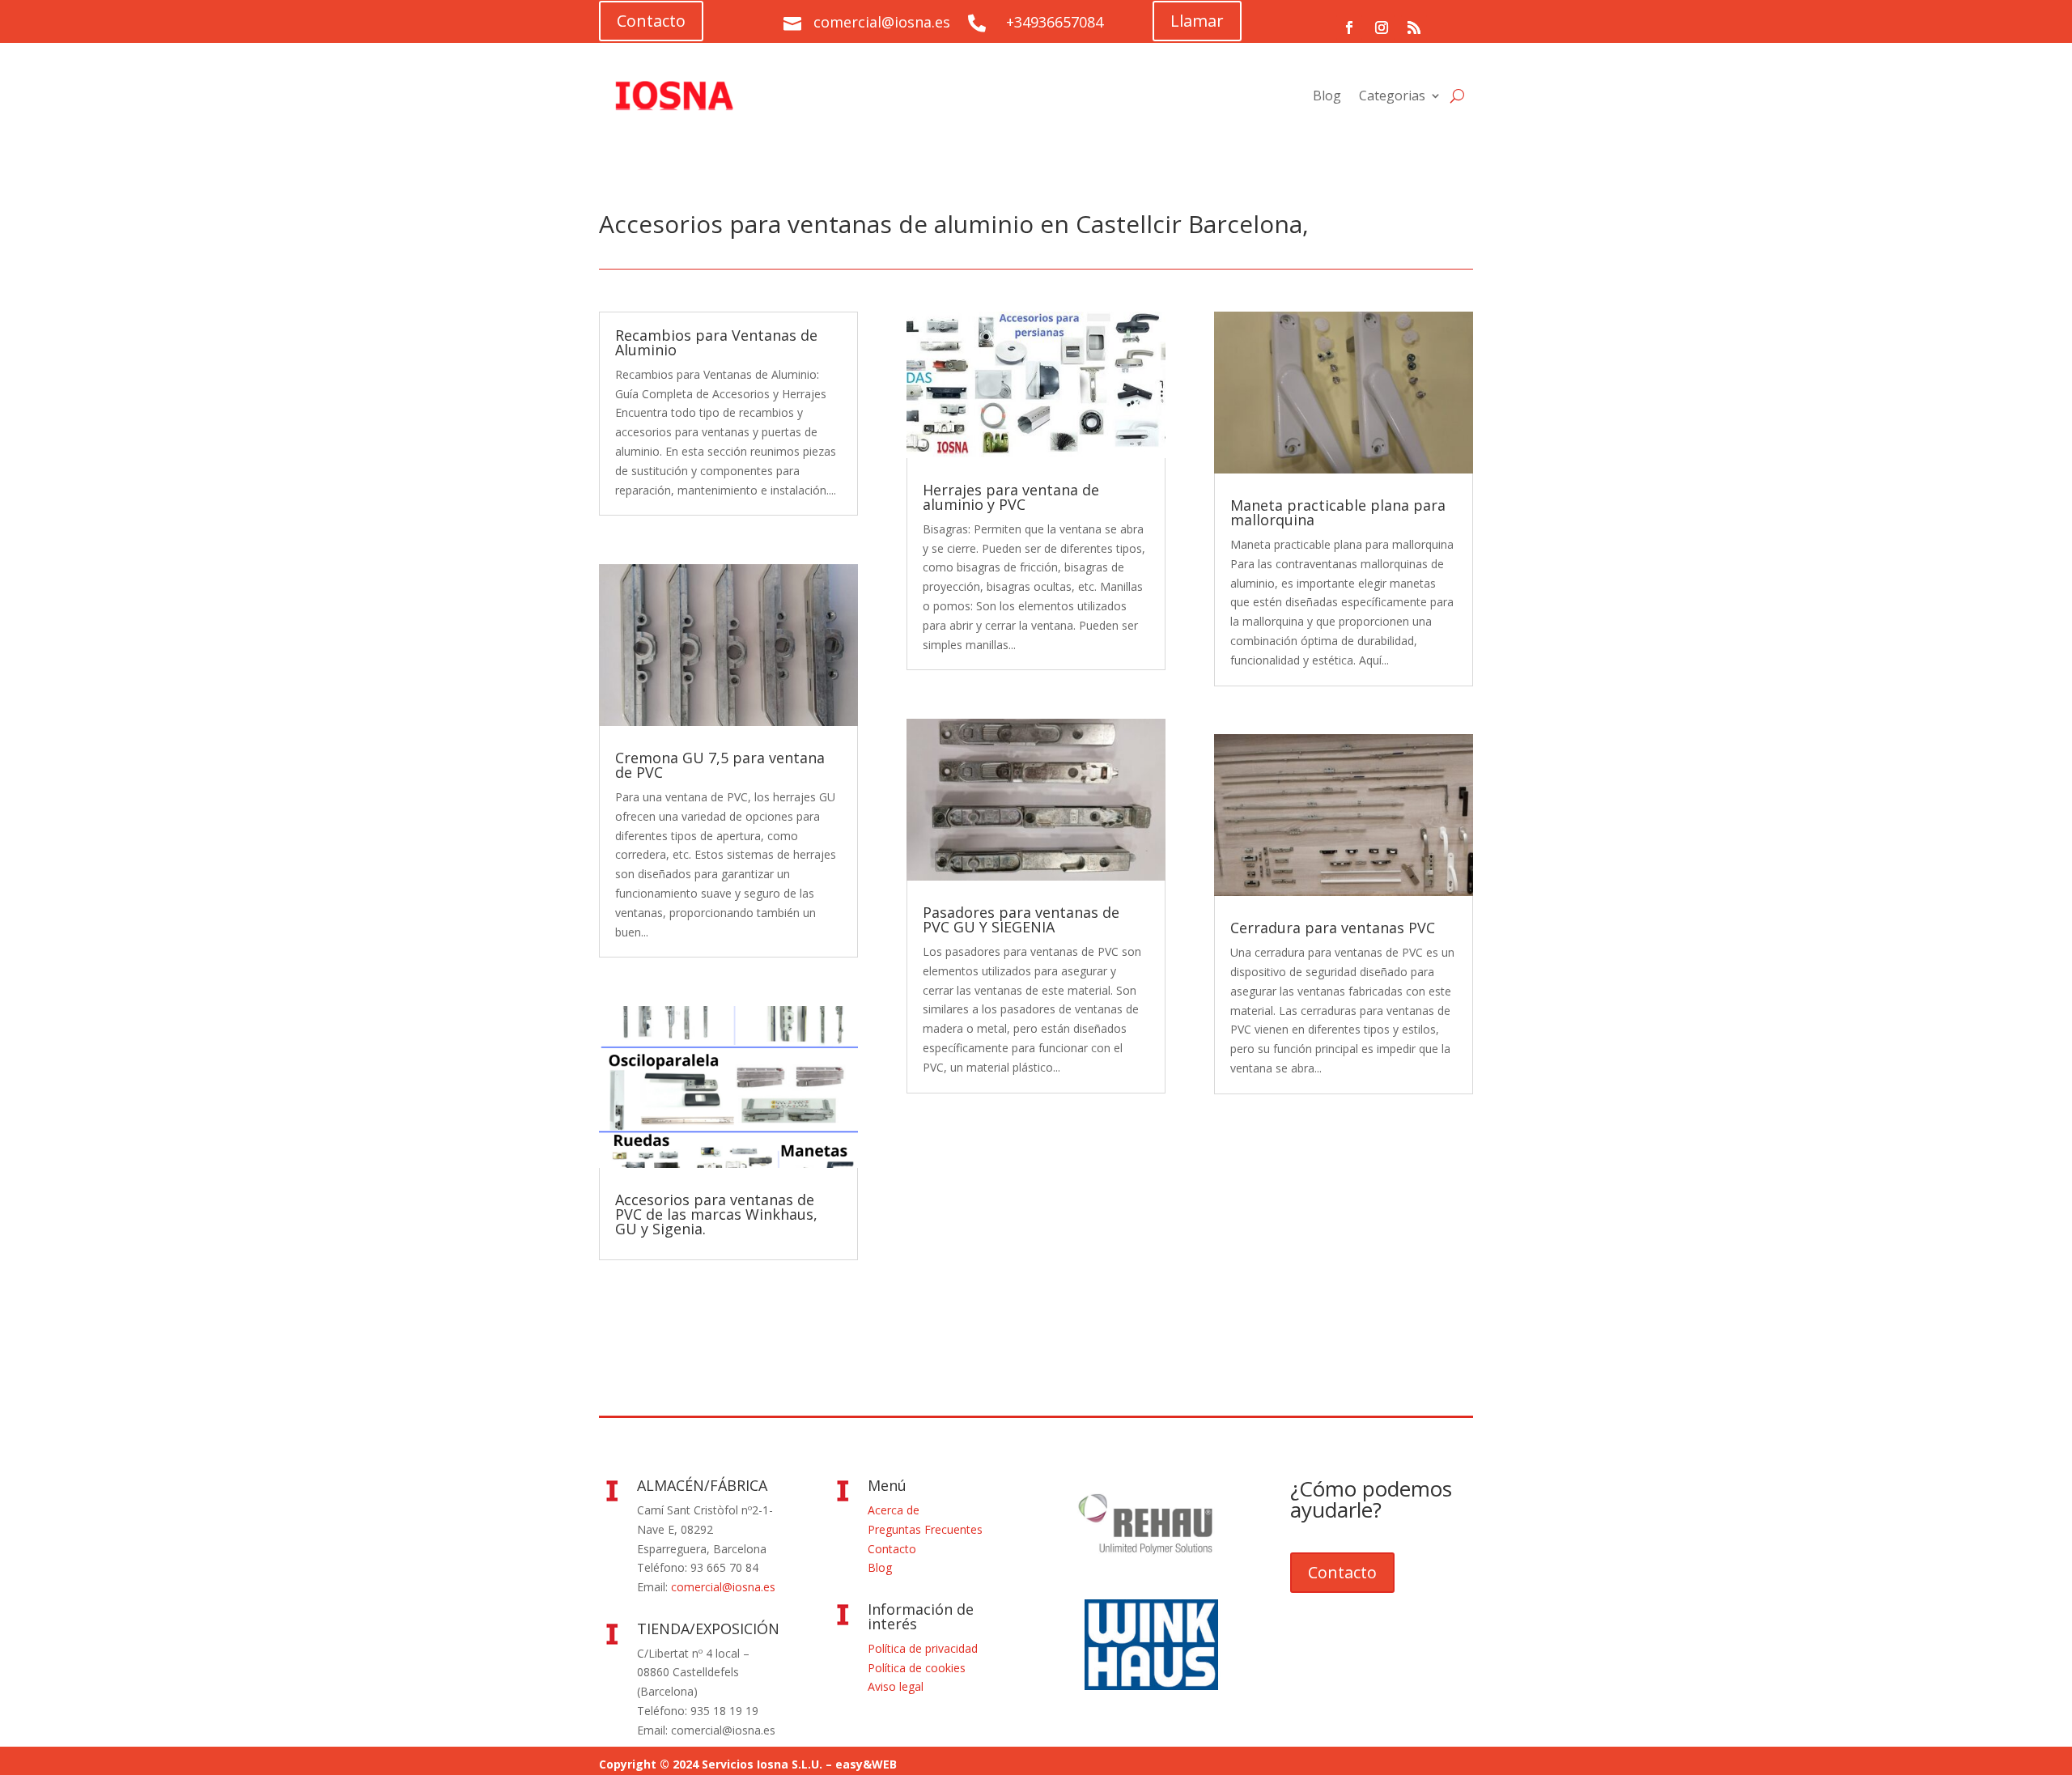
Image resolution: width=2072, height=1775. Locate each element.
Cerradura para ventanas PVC (1333, 928)
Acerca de (894, 1510)
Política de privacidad (923, 1648)
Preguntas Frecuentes (925, 1529)
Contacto (651, 21)
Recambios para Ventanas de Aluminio (716, 342)
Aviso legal (896, 1686)
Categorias (1392, 96)
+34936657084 (1055, 22)
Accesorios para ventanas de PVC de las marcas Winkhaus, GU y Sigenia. (716, 1214)
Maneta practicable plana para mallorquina (1338, 512)
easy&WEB (866, 1764)
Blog (1327, 96)
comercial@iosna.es (723, 1587)
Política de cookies (917, 1668)
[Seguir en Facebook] (1349, 28)
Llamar (1197, 21)
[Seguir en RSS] (1414, 28)
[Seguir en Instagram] (1382, 28)
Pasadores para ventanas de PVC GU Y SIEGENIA (1021, 919)
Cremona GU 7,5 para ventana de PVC (720, 765)
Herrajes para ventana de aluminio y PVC (1011, 497)
